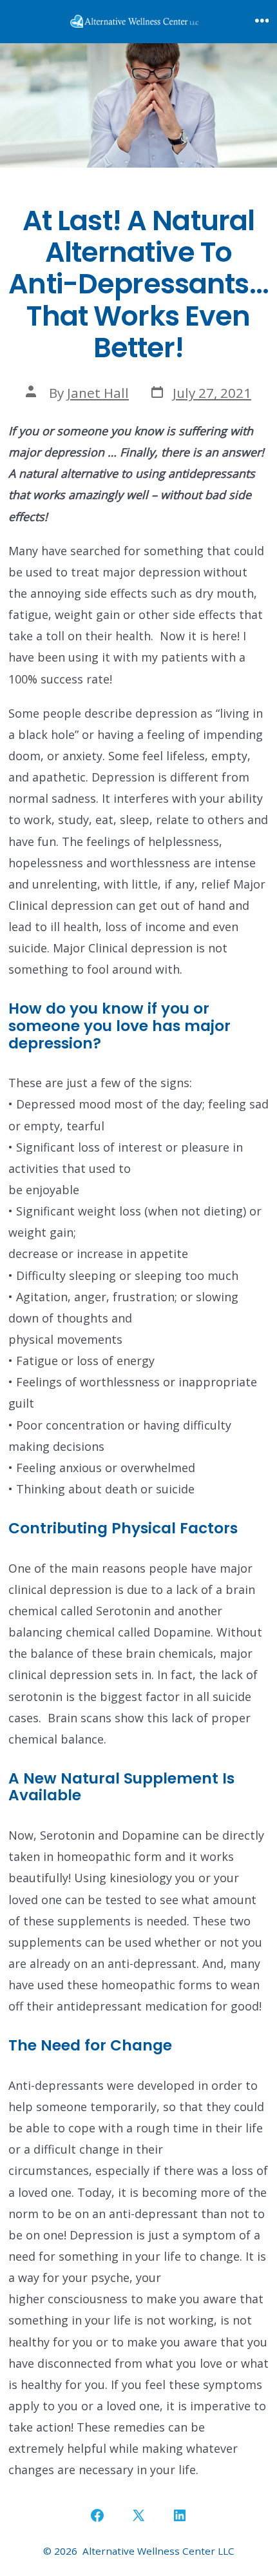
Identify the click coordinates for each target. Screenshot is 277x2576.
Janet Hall (98, 393)
